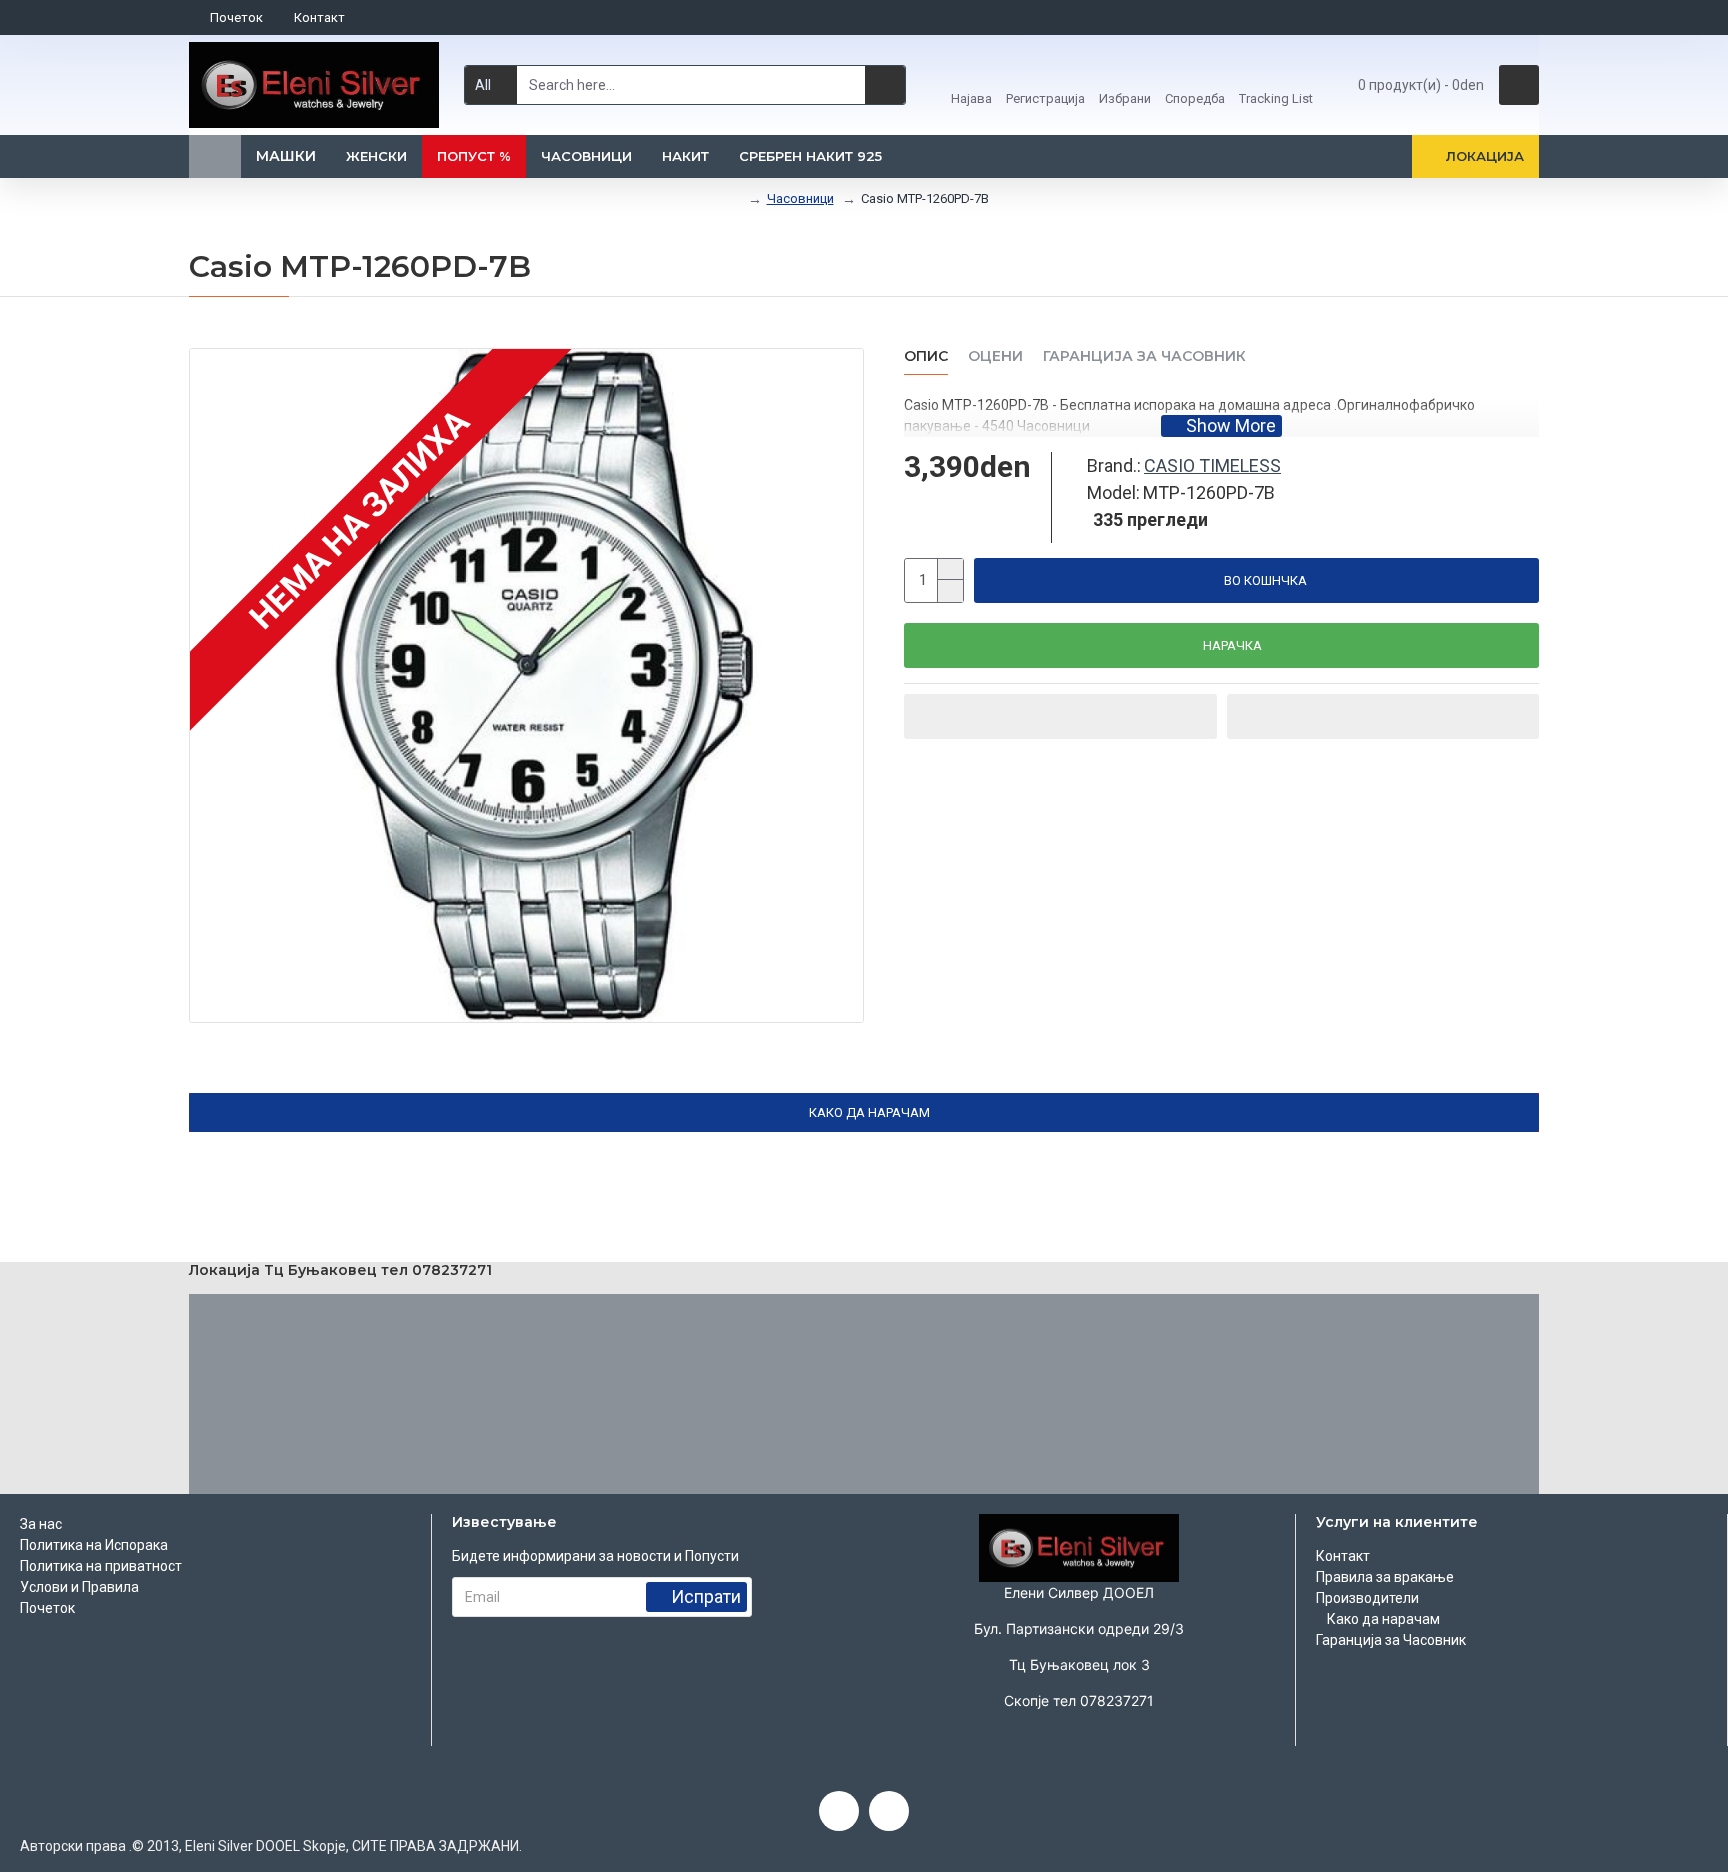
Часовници (800, 198)
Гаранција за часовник (1144, 356)
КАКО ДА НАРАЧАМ (869, 1112)
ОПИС (926, 356)
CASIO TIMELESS (1212, 465)
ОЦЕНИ (995, 356)
